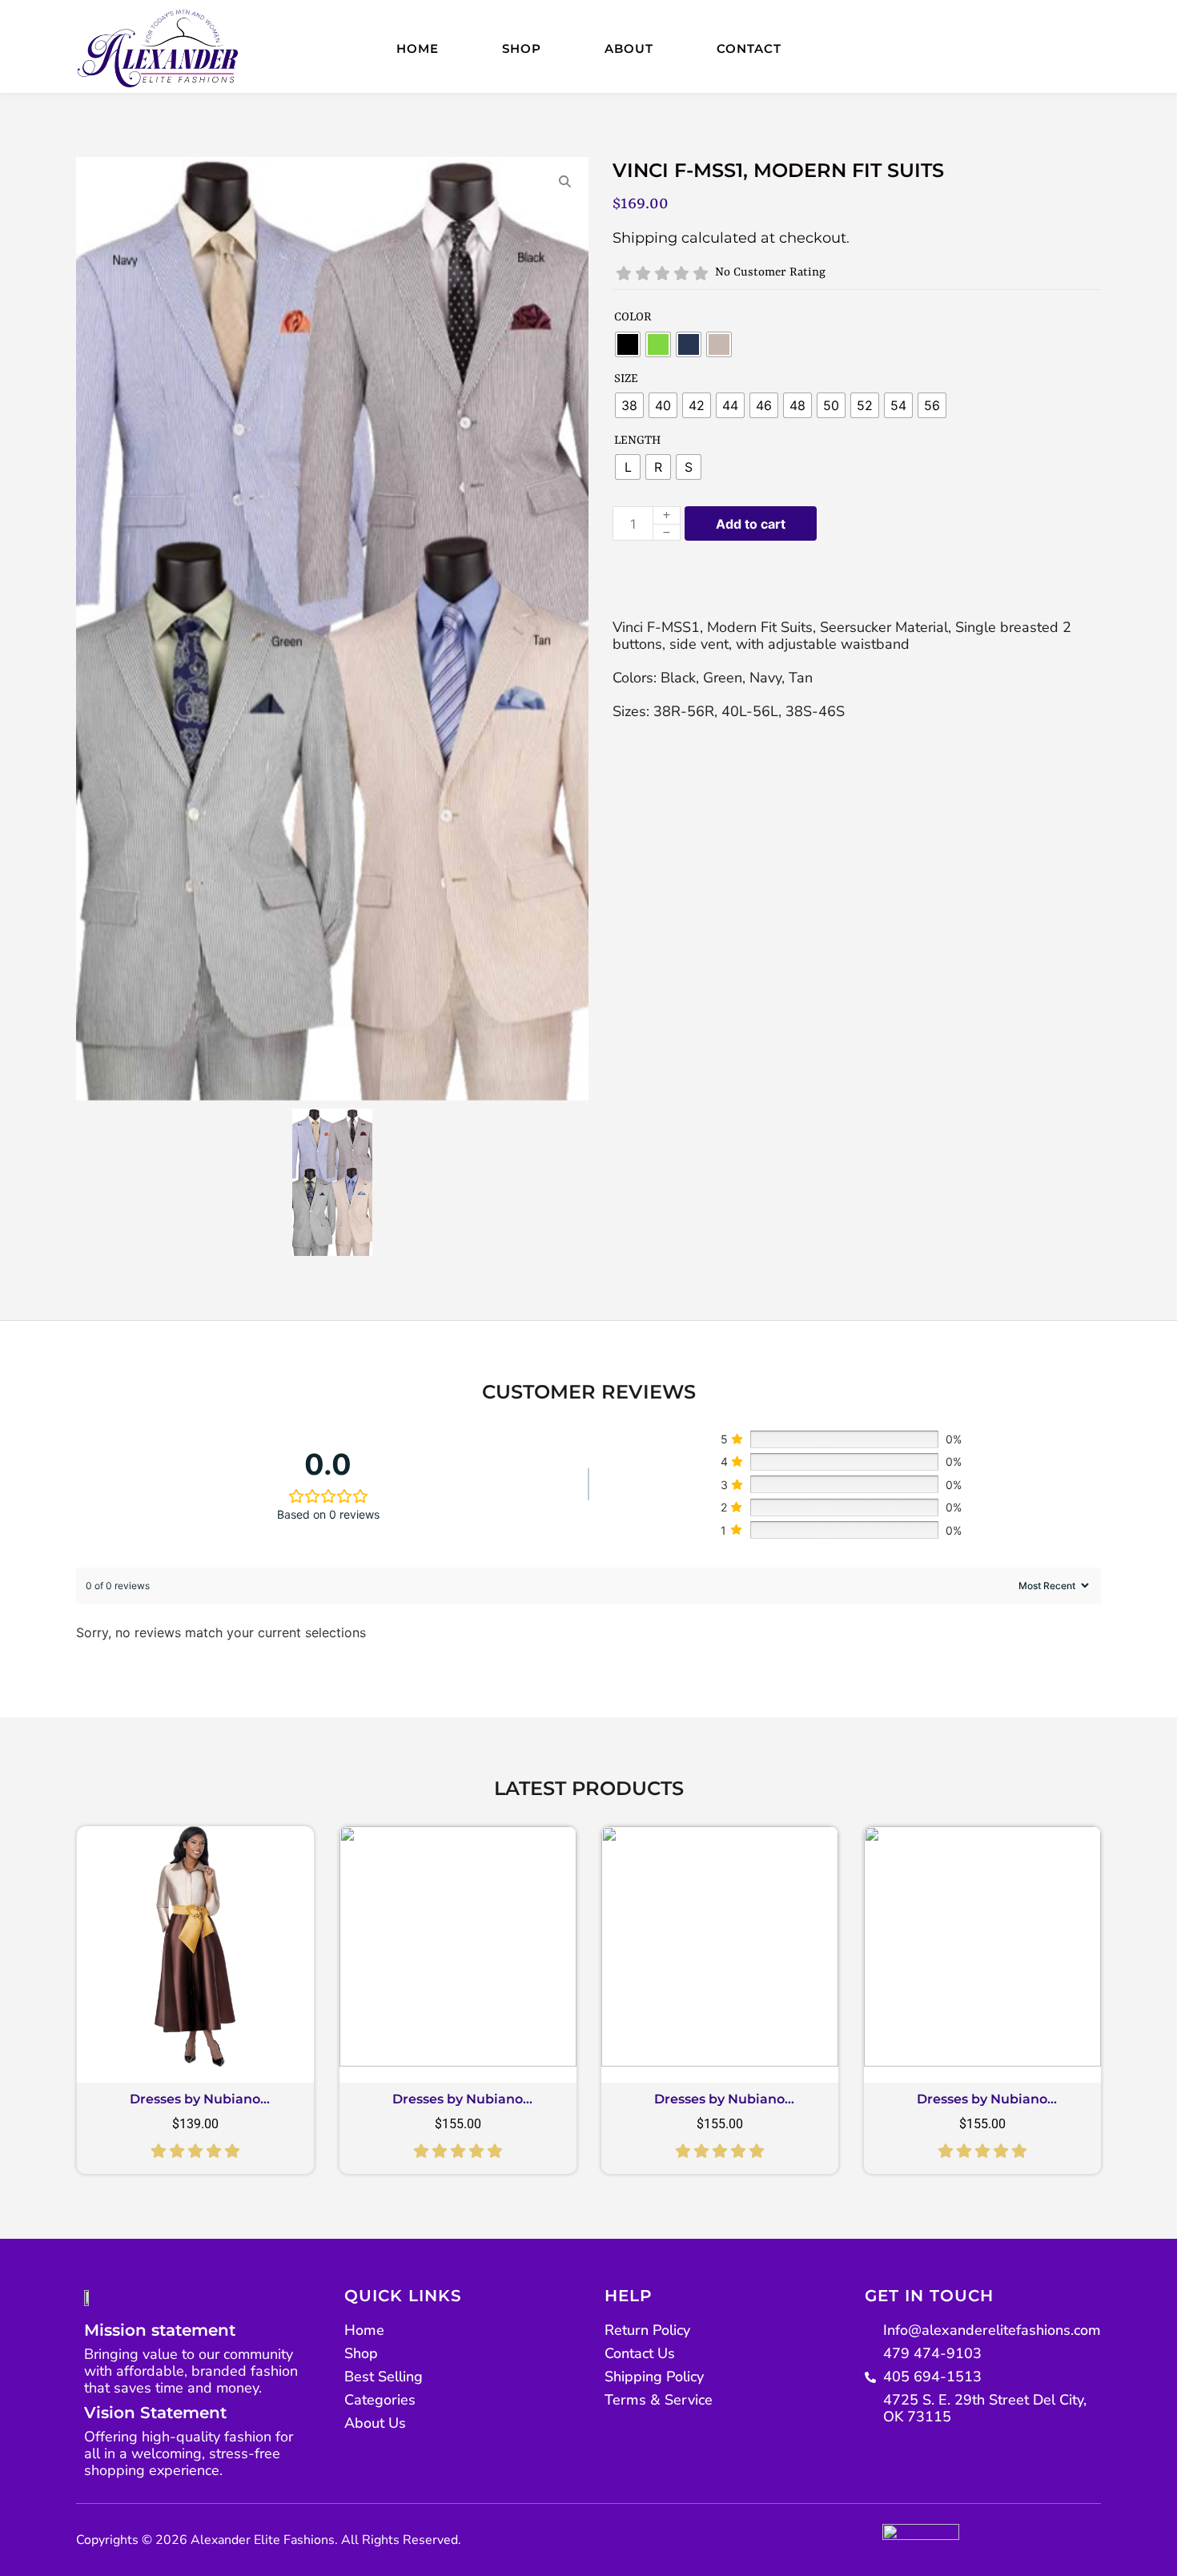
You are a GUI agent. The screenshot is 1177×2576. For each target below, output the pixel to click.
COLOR (633, 318)
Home (418, 48)
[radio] (628, 344)
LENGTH (637, 441)
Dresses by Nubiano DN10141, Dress (982, 2105)
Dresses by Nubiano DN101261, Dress (458, 2105)
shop (522, 48)
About (629, 48)
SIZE (626, 379)
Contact (749, 48)
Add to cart (751, 524)
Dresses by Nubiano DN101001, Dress (195, 2105)
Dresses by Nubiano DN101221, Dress (719, 2105)
